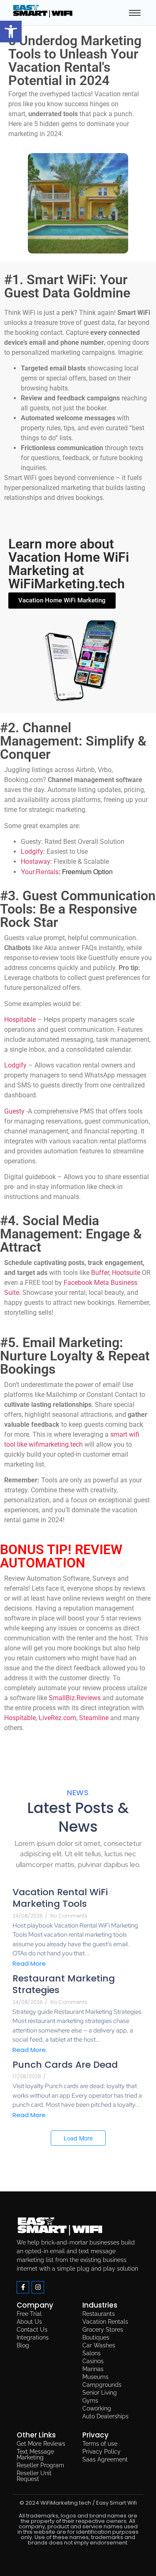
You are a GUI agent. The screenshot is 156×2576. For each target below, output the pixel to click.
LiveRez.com (57, 1718)
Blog (23, 2345)
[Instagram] (38, 2287)
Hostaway (36, 862)
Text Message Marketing (35, 2454)
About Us (29, 2322)
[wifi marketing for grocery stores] (60, 2227)
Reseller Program (40, 2465)
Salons (92, 2353)
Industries (100, 2305)
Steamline (94, 1718)
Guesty (14, 1111)
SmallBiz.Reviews (75, 1698)
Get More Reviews (41, 2444)
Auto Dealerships (105, 2416)
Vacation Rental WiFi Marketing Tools (60, 1898)
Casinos (93, 2361)
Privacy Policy (102, 2452)
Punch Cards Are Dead (65, 2065)
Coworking (97, 2408)
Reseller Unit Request (34, 2476)
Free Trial (29, 2314)
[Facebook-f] (23, 2287)
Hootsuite (126, 1273)
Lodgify (32, 852)
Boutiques (96, 2337)
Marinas (93, 2369)
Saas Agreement (105, 2459)
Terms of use (100, 2444)
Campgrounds (102, 2385)
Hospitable (20, 1020)
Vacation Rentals (105, 2322)
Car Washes (99, 2345)
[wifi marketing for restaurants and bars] (43, 11)
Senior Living (100, 2393)
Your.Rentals (40, 871)
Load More (78, 2138)
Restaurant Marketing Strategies (64, 1985)
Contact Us (32, 2330)
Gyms (90, 2401)
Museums (95, 2377)
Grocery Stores (103, 2330)
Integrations (33, 2337)
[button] (11, 32)
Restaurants (99, 2314)
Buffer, (101, 1273)
